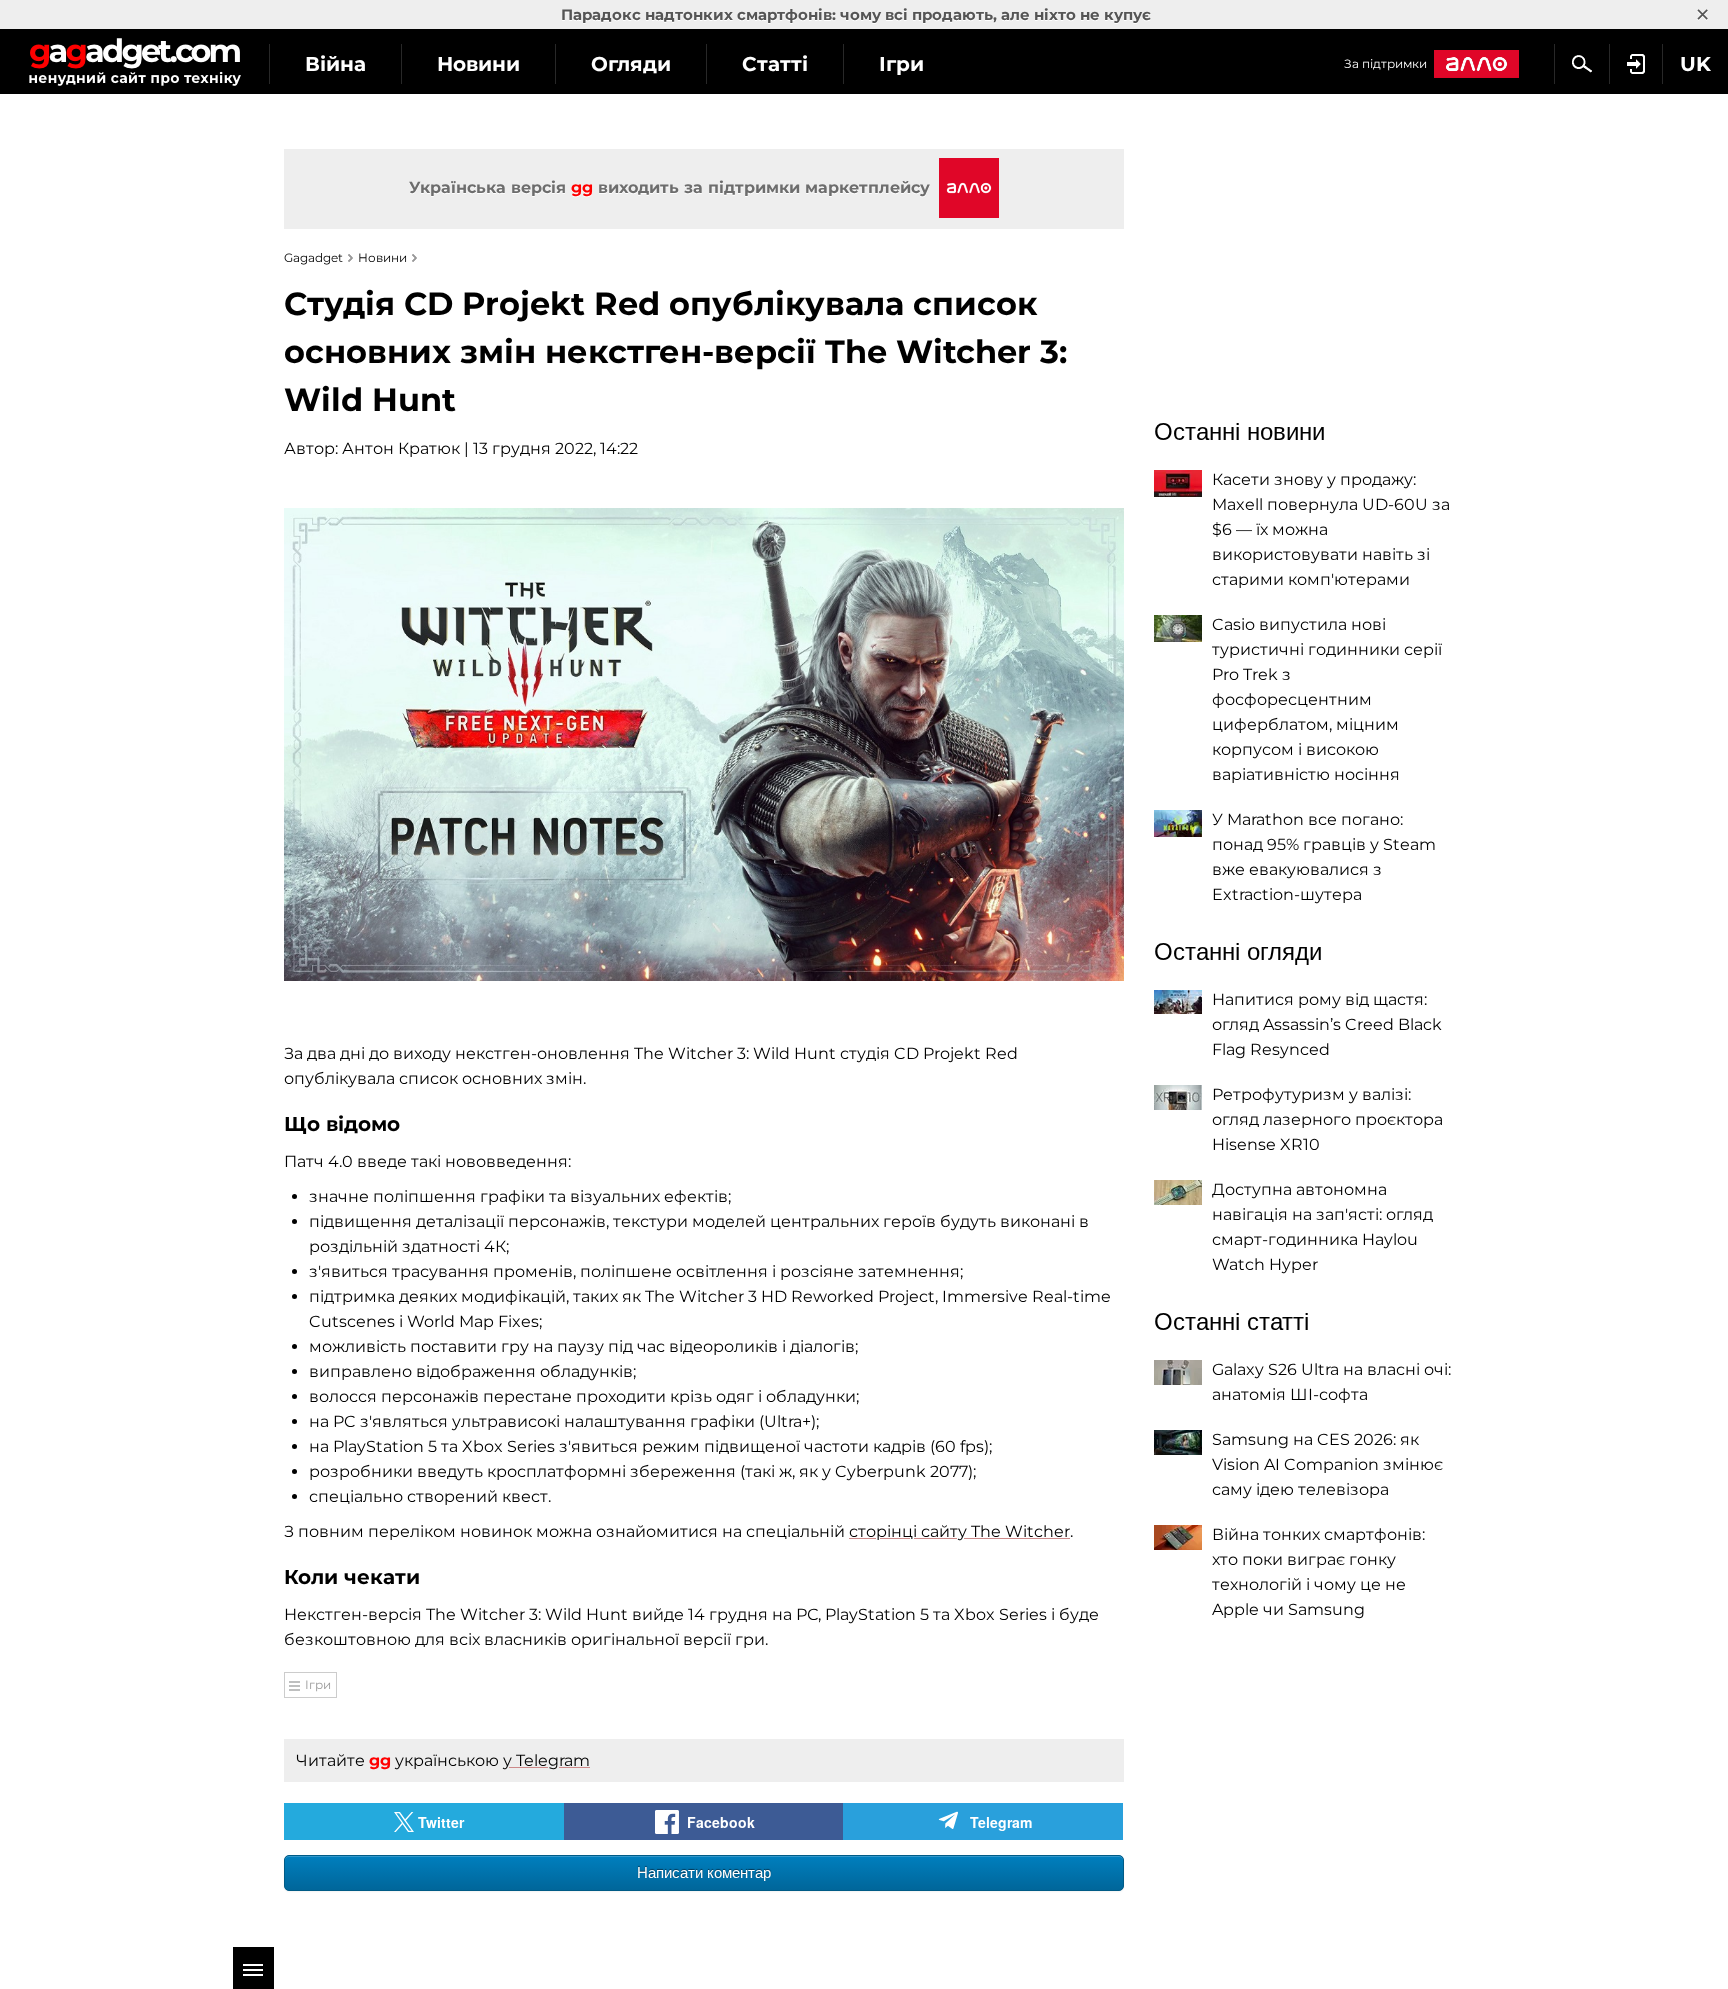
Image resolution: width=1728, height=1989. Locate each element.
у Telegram (546, 1760)
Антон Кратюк (401, 448)
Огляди (631, 64)
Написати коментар (704, 1872)
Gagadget (134, 61)
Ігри (901, 64)
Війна (335, 64)
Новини (478, 64)
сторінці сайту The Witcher (959, 1531)
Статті (775, 64)
